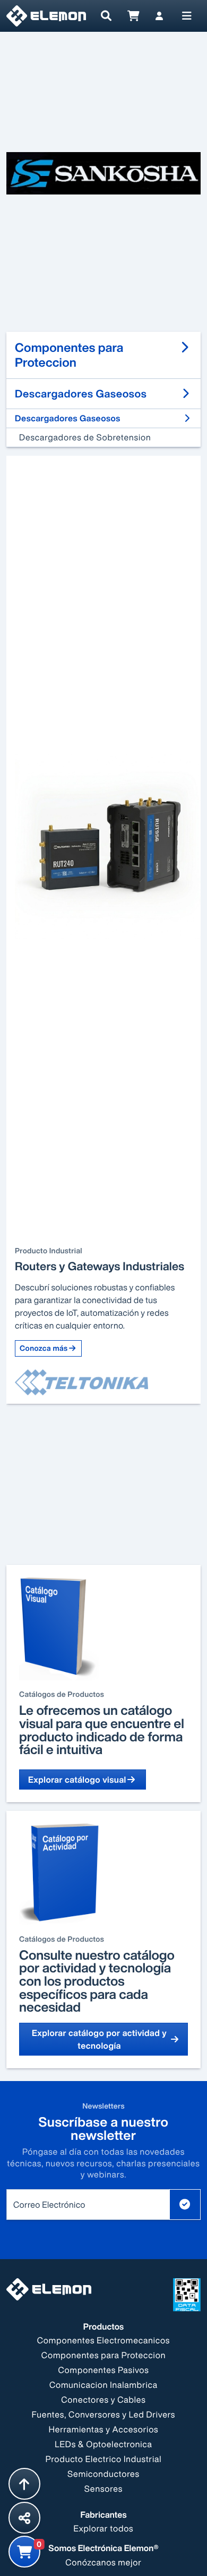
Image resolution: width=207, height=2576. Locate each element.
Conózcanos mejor (103, 2562)
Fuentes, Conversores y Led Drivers (103, 2414)
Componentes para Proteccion (103, 2355)
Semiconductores (103, 2474)
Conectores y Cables (103, 2400)
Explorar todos (104, 2528)
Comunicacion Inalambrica (103, 2385)
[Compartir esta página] (24, 2518)
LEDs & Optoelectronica (103, 2444)
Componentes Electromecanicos (103, 2340)
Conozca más (44, 1348)
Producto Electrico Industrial (104, 2459)
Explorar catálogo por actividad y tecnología (99, 2039)
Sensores (103, 2489)
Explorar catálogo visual (77, 1780)
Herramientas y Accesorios (104, 2429)
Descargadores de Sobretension (85, 437)
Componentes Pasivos (104, 2370)
